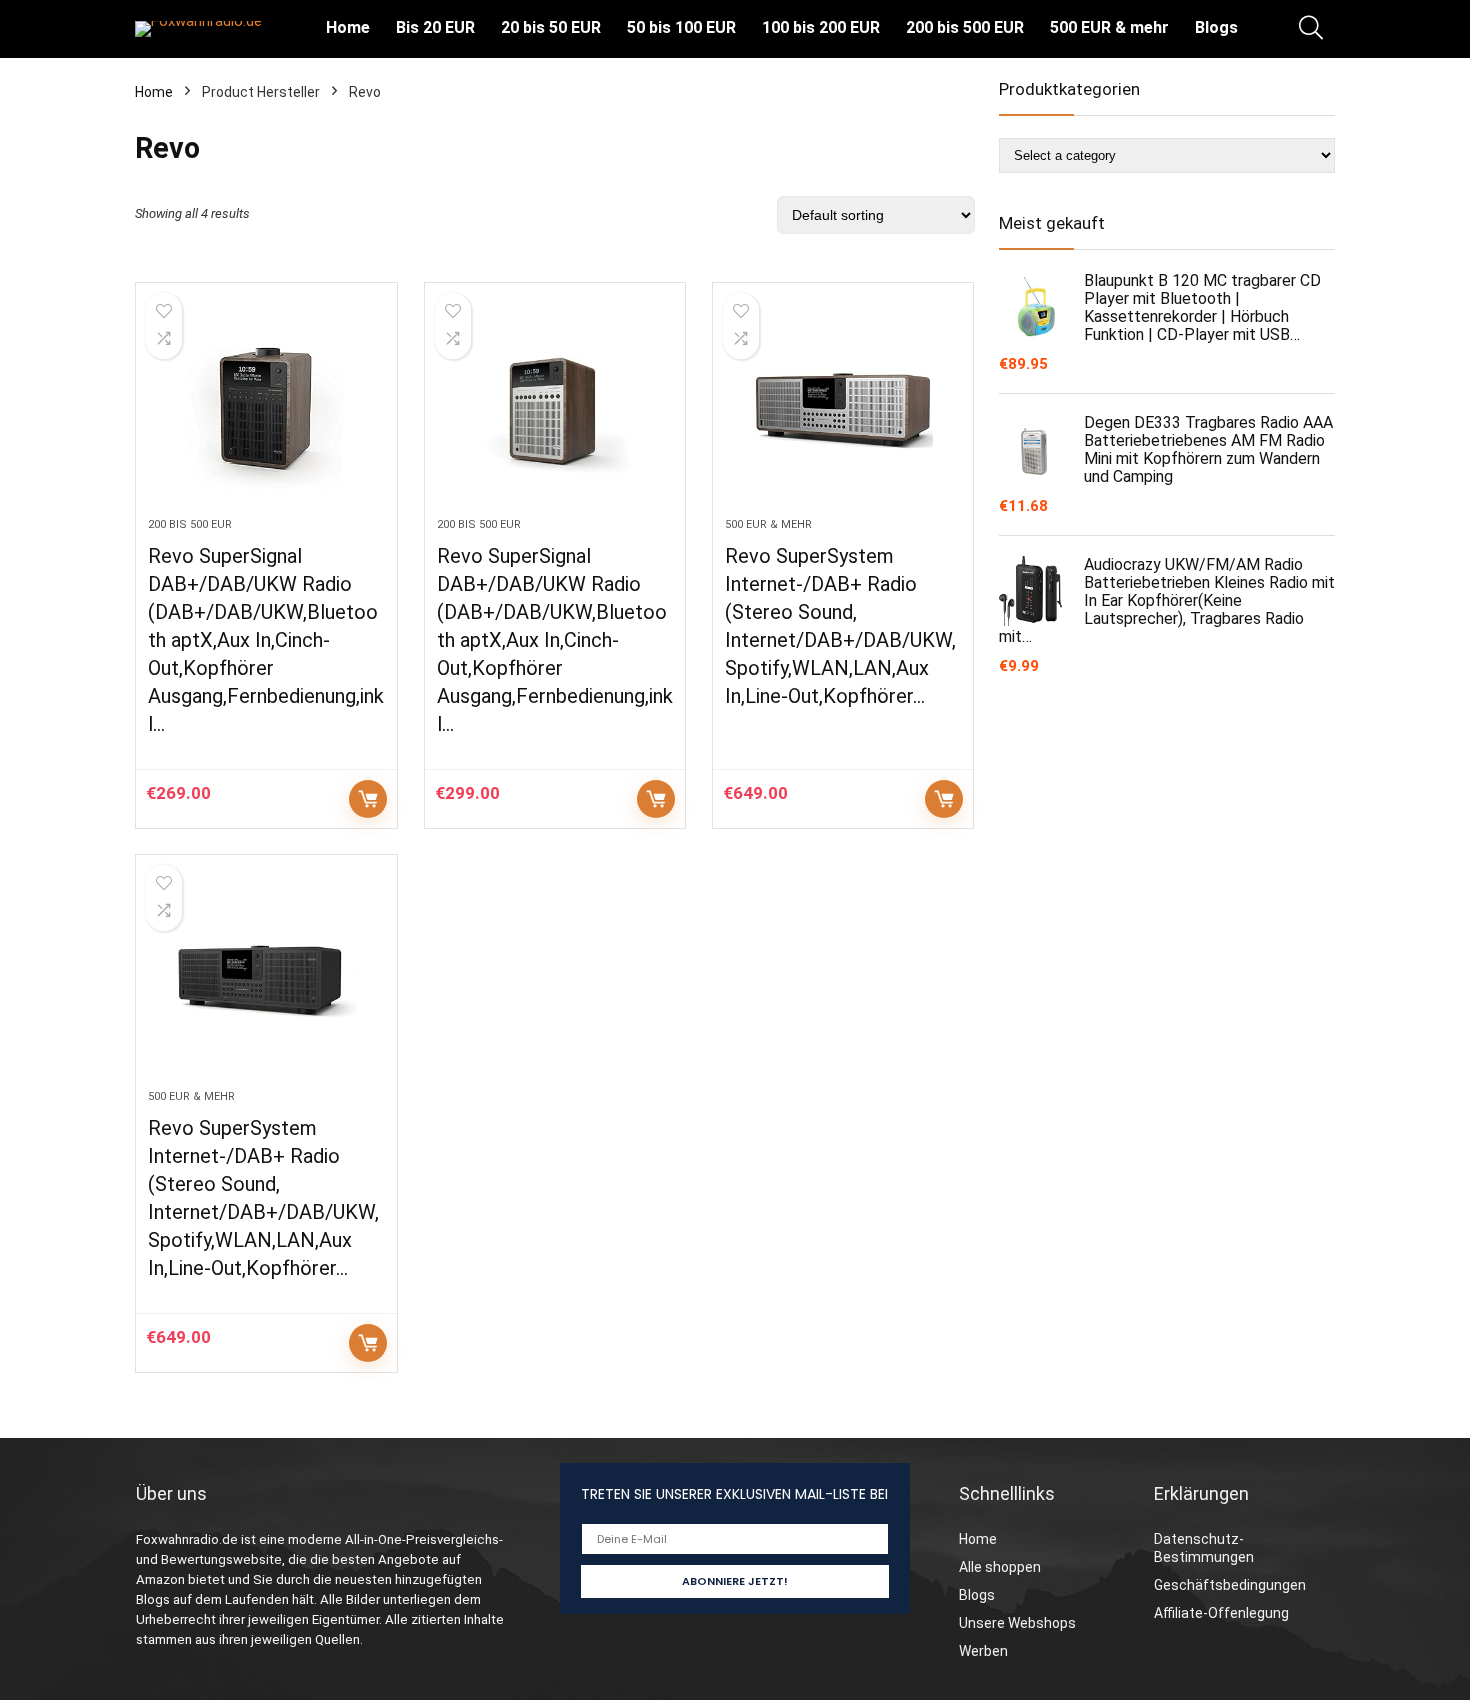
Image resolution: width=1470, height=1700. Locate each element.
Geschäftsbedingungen (1230, 1585)
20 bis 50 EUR (551, 27)
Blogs (1216, 27)
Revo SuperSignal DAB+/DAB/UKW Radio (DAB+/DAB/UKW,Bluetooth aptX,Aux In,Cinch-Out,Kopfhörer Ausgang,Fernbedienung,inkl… (266, 640)
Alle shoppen (1000, 1567)
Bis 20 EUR (435, 27)
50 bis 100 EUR (681, 27)
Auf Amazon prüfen (368, 799)
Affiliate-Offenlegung (1221, 1613)
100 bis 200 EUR (821, 27)
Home (348, 27)
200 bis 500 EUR (965, 27)
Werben (983, 1651)
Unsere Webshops (1017, 1623)
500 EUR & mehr (1109, 27)
